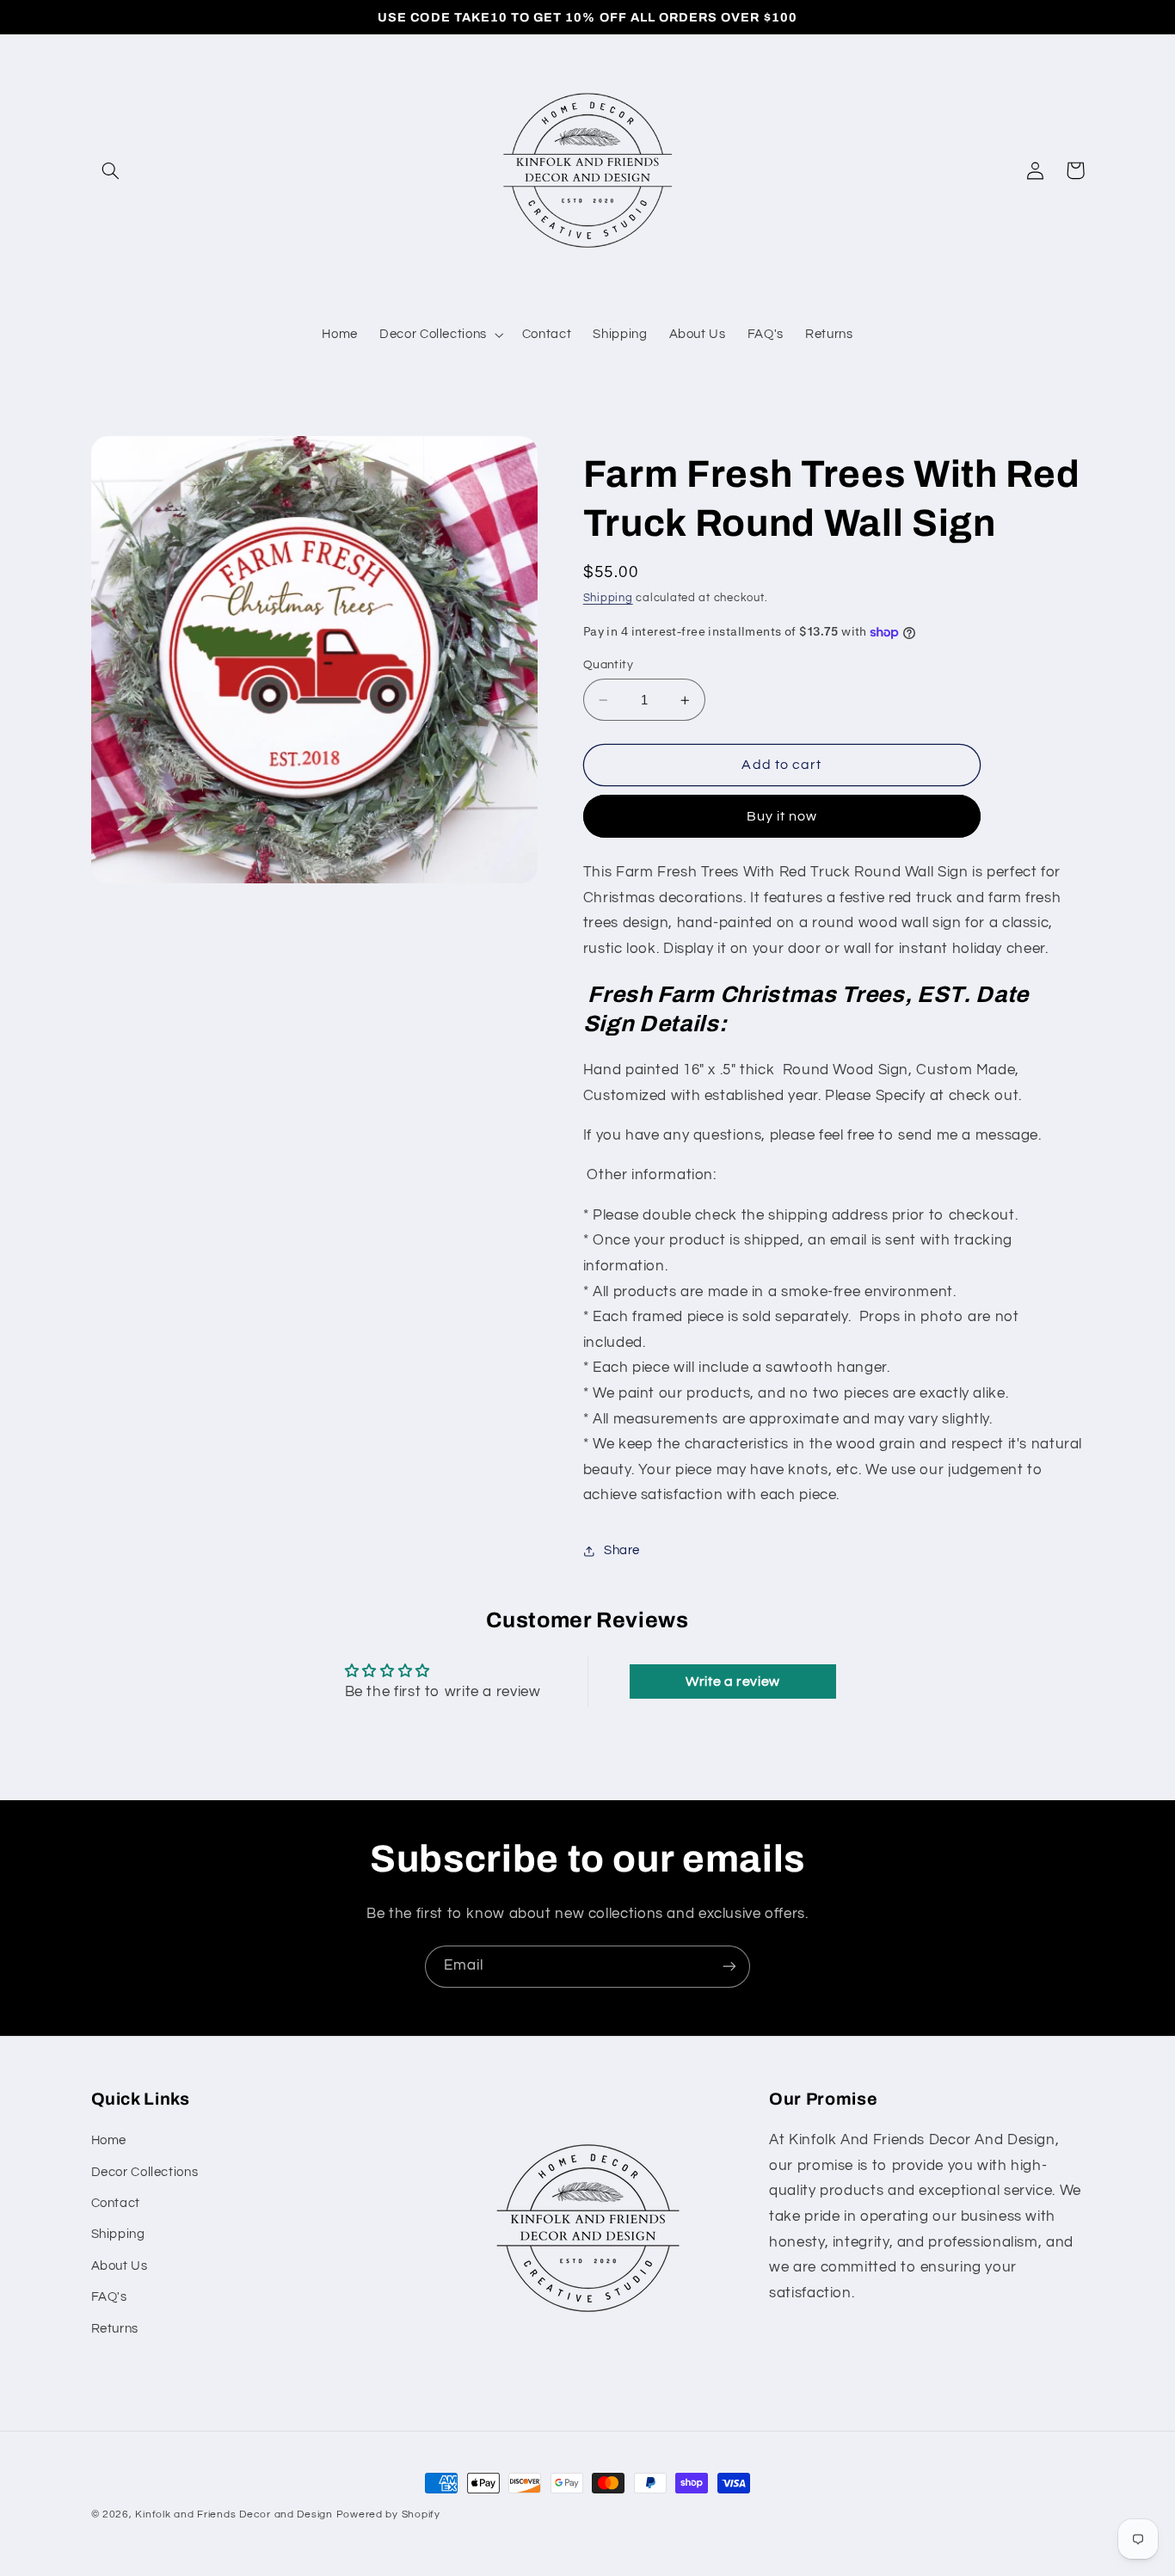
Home (109, 2140)
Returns (115, 2329)
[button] (111, 170)
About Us (120, 2266)
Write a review (733, 1681)
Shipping (608, 598)
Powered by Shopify (388, 2515)
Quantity (608, 665)
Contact (116, 2203)
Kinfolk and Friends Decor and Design (234, 2515)
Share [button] (622, 1550)
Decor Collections (145, 2172)
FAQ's (109, 2297)
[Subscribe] (729, 1967)
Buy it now (782, 816)
